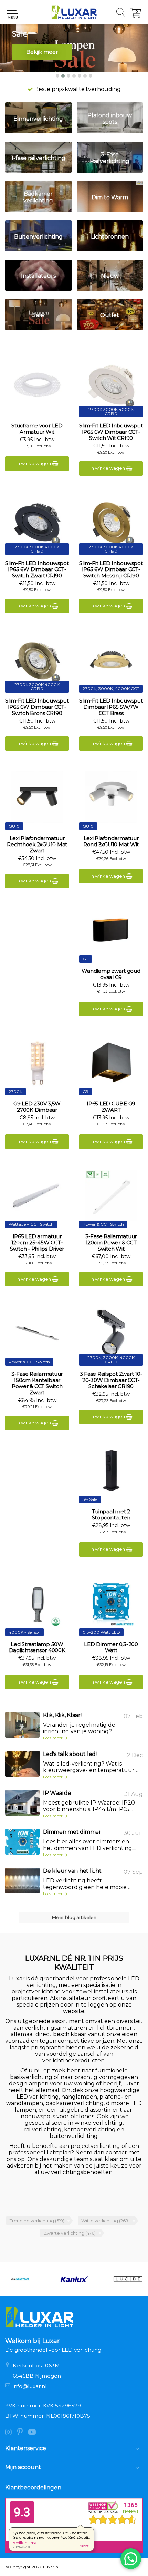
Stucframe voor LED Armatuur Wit (37, 429)
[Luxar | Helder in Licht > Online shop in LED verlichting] (74, 12)
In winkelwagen (34, 463)
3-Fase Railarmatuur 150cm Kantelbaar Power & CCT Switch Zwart (37, 1383)
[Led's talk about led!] (22, 1764)
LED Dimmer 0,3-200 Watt (111, 1647)
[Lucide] (74, 2279)
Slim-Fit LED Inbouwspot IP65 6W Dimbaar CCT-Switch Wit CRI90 (111, 432)
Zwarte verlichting (70, 2233)
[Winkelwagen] (136, 16)
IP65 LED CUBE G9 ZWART (111, 1107)
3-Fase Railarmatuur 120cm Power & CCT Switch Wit (111, 1243)
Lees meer (53, 1738)
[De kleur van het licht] (22, 1881)
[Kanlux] (20, 2279)
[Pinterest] (23, 2433)
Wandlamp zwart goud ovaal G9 (111, 974)
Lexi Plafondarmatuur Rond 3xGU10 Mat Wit (111, 841)
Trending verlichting (37, 2221)
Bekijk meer (42, 52)
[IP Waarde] (22, 1803)
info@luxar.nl (30, 2386)
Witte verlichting (105, 2221)
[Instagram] (11, 2433)
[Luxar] (128, 2279)
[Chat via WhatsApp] (131, 2559)
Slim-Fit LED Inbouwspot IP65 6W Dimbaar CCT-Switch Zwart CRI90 (37, 569)
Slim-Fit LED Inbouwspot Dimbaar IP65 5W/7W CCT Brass (111, 707)
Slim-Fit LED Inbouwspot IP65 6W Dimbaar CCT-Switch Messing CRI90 (111, 569)
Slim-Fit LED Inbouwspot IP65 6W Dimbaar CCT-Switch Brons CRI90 (37, 707)
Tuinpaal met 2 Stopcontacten (111, 1515)
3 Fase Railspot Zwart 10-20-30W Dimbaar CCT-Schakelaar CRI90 (111, 1380)
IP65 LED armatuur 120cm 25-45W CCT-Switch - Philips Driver (37, 1243)
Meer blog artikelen (74, 1917)
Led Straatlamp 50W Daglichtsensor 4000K (37, 1647)
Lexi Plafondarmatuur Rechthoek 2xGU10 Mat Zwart (37, 845)
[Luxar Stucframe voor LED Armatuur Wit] (37, 385)
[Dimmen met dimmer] (22, 1842)
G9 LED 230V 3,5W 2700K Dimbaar (37, 1107)
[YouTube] (34, 2433)
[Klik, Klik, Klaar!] (22, 1725)
